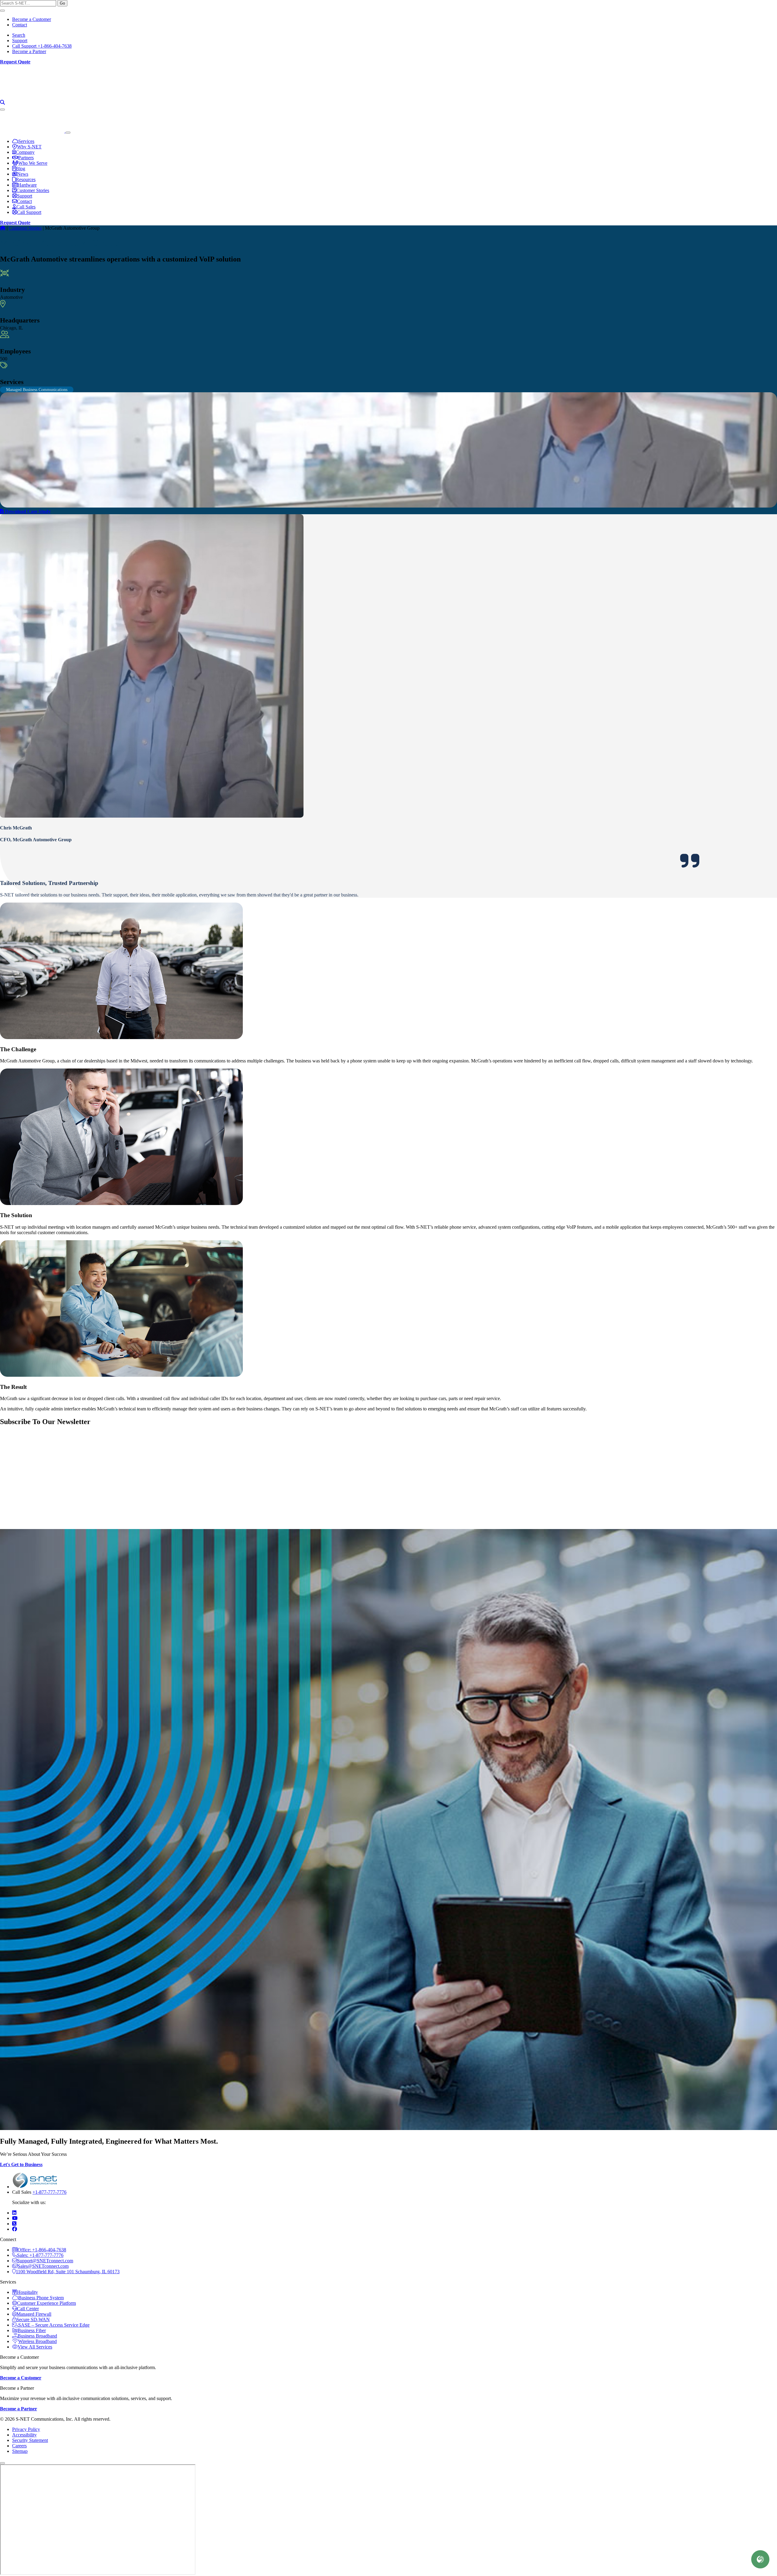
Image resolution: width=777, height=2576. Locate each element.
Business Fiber (32, 2330)
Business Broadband (37, 2336)
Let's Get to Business (21, 2164)
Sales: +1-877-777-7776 (40, 2255)
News (23, 174)
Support (20, 41)
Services (577, 94)
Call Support (29, 212)
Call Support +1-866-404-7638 (42, 46)
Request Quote (15, 62)
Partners (767, 94)
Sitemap (20, 2451)
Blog (20, 169)
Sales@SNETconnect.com (43, 2266)
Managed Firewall (34, 2314)
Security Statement (30, 2440)
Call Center (28, 2309)
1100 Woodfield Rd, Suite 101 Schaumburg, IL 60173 (68, 2272)
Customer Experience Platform (46, 2303)
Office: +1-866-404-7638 (42, 2250)
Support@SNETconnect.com (45, 2261)
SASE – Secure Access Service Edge (54, 2325)
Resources (699, 94)
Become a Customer (32, 19)
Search (19, 35)
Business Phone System (41, 2298)
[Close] (2, 11)
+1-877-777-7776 (49, 2192)
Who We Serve (658, 94)
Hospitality (27, 2292)
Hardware (27, 185)
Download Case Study (27, 511)
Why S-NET (613, 94)
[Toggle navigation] (2, 110)
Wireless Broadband (37, 2341)
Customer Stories (33, 190)
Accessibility (24, 2435)
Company (734, 94)
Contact (20, 25)
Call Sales (26, 207)
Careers (19, 2446)
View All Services (35, 2347)
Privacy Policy (26, 2429)
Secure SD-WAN (33, 2319)
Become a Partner (29, 51)
